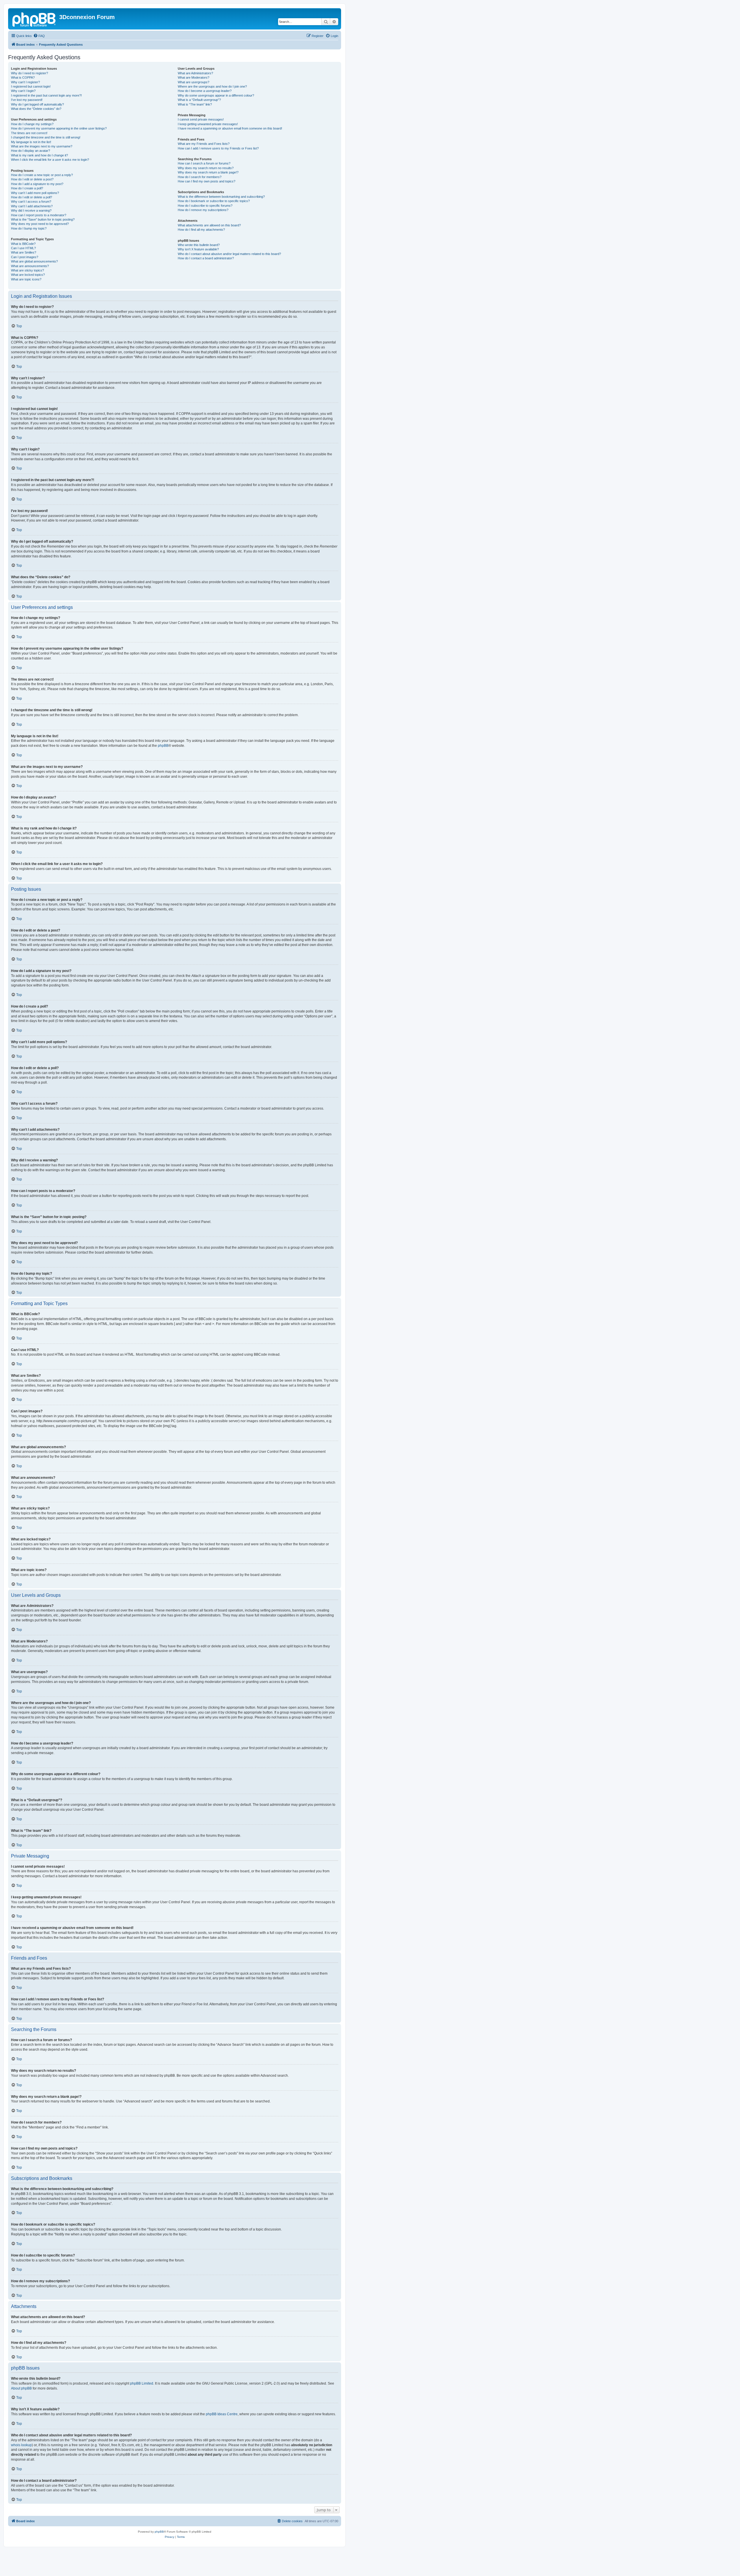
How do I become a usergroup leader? (205, 91)
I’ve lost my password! (27, 100)
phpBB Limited (142, 2383)
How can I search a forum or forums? (204, 163)
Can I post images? (25, 257)
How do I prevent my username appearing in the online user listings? (59, 128)
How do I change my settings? (32, 124)
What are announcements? (30, 266)
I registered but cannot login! (31, 86)
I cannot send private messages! (201, 119)
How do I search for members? (200, 177)
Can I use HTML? (23, 248)
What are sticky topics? (27, 270)
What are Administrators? (195, 73)
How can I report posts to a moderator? (39, 215)
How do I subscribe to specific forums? (205, 206)
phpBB (163, 746)
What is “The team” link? (195, 104)
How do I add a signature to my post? (37, 184)
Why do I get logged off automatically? (37, 104)
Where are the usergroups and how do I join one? (212, 86)
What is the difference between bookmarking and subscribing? (221, 197)
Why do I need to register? (29, 73)
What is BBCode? (23, 244)
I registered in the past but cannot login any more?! (46, 95)
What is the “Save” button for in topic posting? (43, 219)
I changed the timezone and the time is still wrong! (46, 137)
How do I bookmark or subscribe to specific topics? (214, 201)
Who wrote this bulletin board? (199, 245)
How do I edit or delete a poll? (32, 197)
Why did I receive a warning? (31, 210)
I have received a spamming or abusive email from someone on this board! (230, 128)
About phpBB (21, 2388)
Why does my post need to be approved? (40, 224)
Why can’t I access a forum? (31, 202)
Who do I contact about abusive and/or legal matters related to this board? (229, 254)
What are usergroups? (194, 82)
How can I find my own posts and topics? (207, 181)
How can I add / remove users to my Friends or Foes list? (218, 148)
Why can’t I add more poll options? (35, 193)
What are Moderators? (194, 77)
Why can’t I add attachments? (32, 206)
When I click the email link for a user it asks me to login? (50, 160)
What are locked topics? (28, 275)
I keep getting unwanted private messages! (208, 124)
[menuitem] (39, 36)
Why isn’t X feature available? (198, 249)
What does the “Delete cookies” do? (36, 109)
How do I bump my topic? (29, 228)
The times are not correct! (29, 133)
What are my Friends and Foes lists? (204, 144)
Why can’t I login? (23, 91)
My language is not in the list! (31, 142)
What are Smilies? (24, 252)
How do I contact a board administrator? (206, 258)
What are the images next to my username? (42, 146)
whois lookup (21, 2445)
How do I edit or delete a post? (32, 179)
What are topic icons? (26, 279)
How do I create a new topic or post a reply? (42, 175)
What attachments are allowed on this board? (209, 225)
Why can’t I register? (25, 82)
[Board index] (34, 19)
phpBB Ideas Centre (222, 2414)
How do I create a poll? (27, 188)
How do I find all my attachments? (201, 230)
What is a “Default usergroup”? (199, 100)
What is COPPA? (23, 77)
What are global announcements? (34, 261)
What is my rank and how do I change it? (39, 155)
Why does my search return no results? (206, 168)
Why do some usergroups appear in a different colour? (216, 95)
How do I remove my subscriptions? (203, 210)
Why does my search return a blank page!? (208, 172)
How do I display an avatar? (30, 151)
